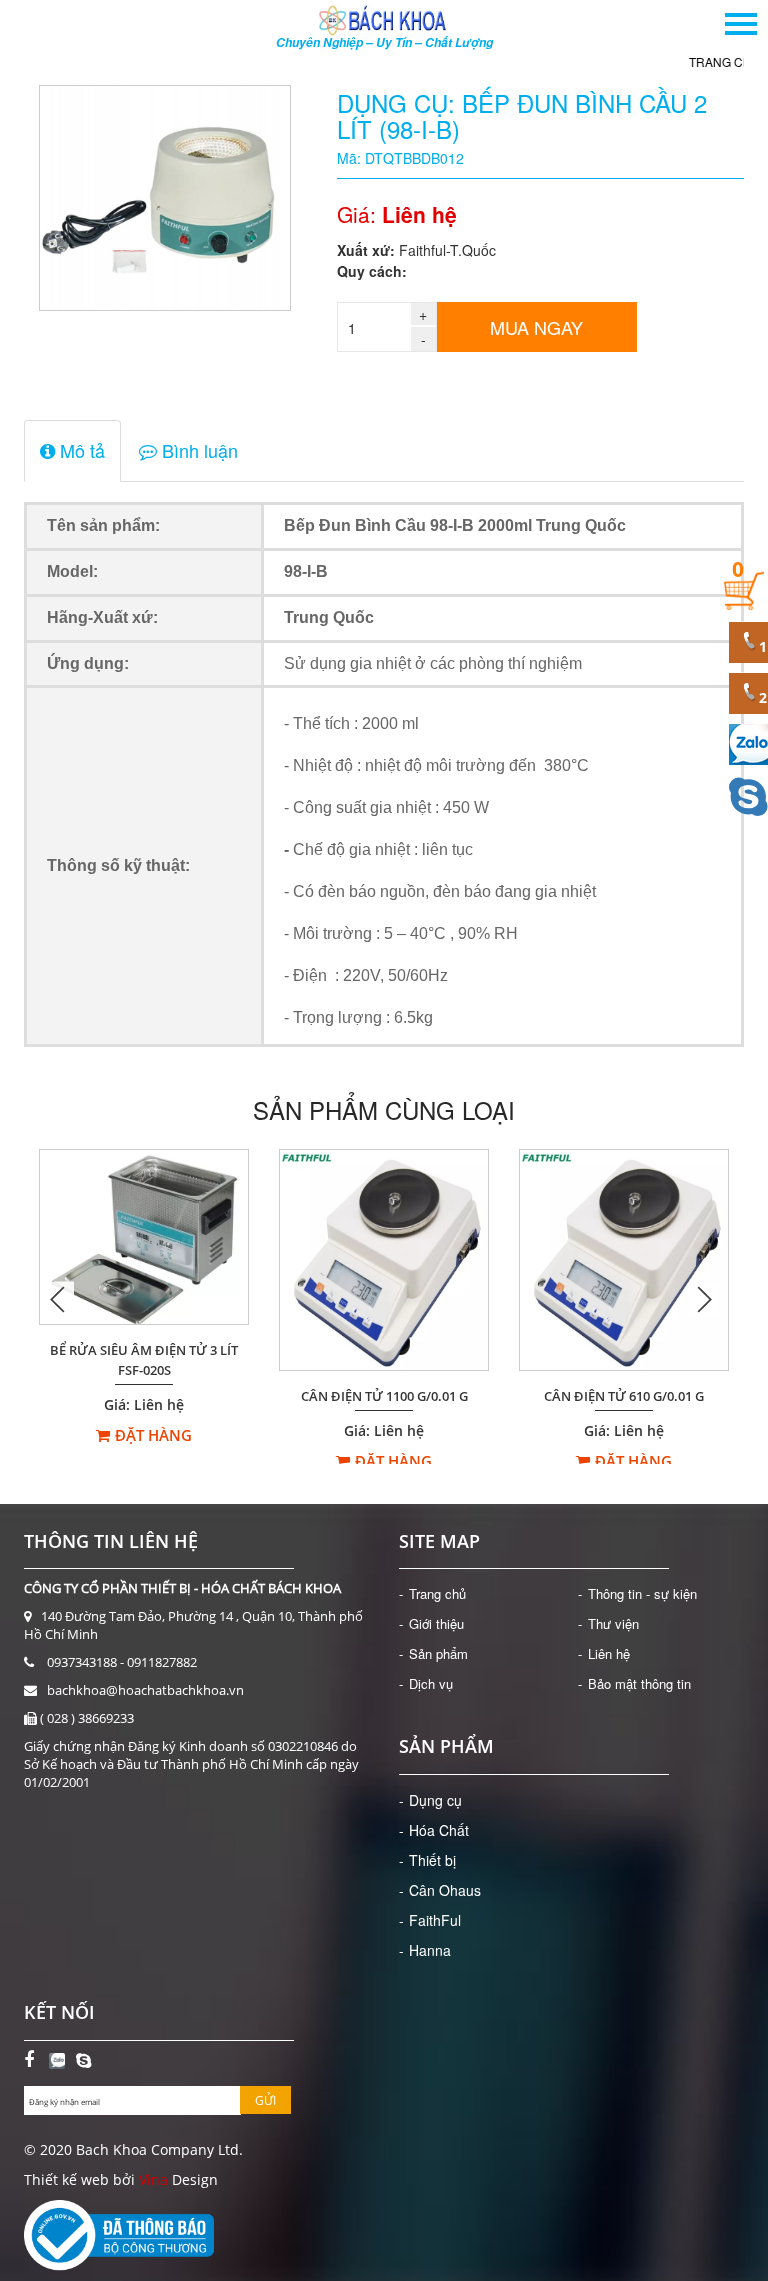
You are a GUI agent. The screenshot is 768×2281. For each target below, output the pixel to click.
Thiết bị (432, 1860)
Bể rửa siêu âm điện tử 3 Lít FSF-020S (144, 1360)
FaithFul (435, 1920)
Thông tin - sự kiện (642, 1593)
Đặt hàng (153, 1435)
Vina (153, 2179)
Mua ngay (536, 327)
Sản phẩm (438, 1653)
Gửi (265, 2100)
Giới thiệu (436, 1623)
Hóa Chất (439, 1830)
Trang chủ (672, 61)
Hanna (430, 1950)
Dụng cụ (435, 1800)
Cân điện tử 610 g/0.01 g (624, 1396)
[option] (144, 1299)
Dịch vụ (431, 1683)
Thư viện (613, 1623)
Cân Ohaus (445, 1890)
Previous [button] (59, 1298)
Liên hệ (609, 1653)
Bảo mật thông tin (639, 1683)
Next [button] (704, 1298)
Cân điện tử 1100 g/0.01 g (384, 1396)
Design (193, 2179)
